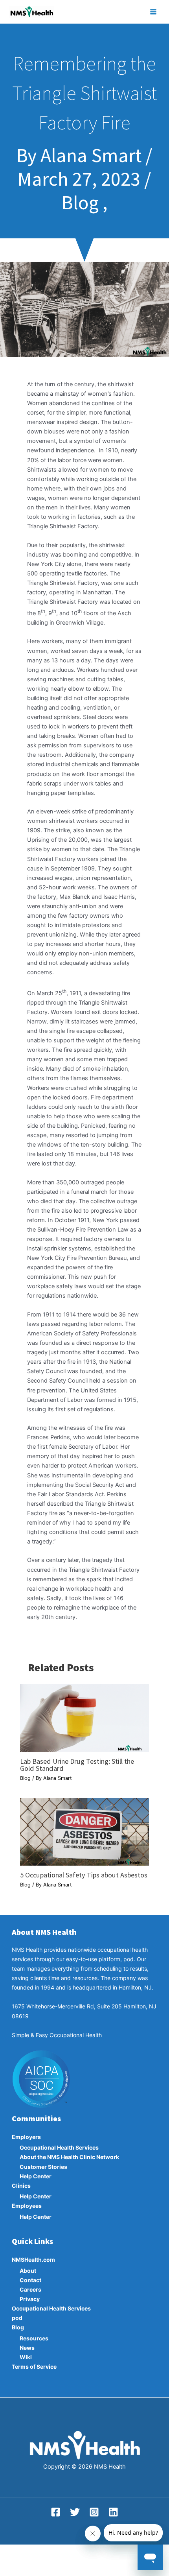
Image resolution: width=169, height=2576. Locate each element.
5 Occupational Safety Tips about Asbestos (84, 1875)
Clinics (21, 2186)
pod (17, 2318)
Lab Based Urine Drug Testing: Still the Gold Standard (77, 1765)
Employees (27, 2206)
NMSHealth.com (33, 2260)
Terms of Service (34, 2367)
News (27, 2348)
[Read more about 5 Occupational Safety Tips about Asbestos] (84, 1831)
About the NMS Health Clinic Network (69, 2157)
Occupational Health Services (59, 2147)
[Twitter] (75, 2512)
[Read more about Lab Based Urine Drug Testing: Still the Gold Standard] (84, 1718)
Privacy (30, 2299)
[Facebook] (56, 2512)
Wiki (26, 2357)
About (28, 2271)
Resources (34, 2338)
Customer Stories (43, 2167)
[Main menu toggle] (153, 12)
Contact (30, 2280)
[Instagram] (94, 2512)
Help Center (36, 2176)
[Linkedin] (113, 2512)
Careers (30, 2289)
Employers (26, 2137)
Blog (25, 1778)
